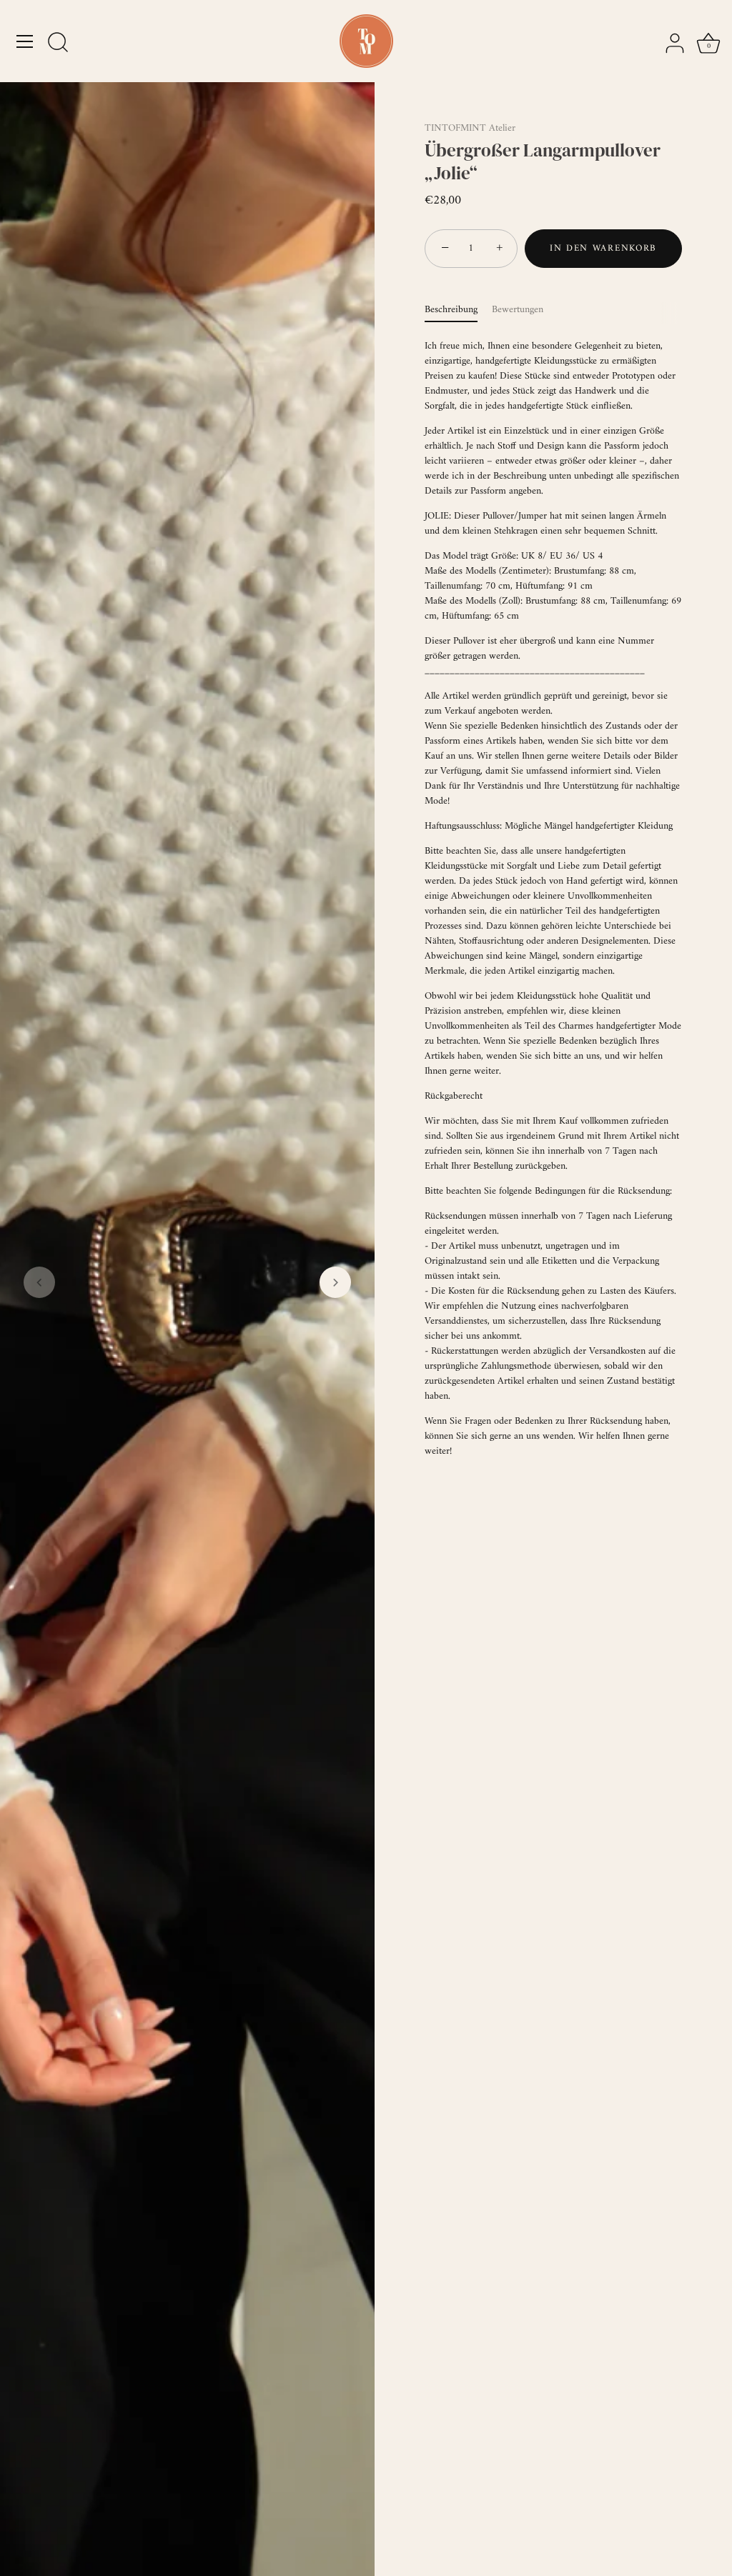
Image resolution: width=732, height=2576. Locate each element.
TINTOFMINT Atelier (470, 128)
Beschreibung (451, 310)
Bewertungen (518, 310)
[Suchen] (58, 44)
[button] (39, 1282)
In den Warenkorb (603, 248)
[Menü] (25, 41)
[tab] (458, 310)
